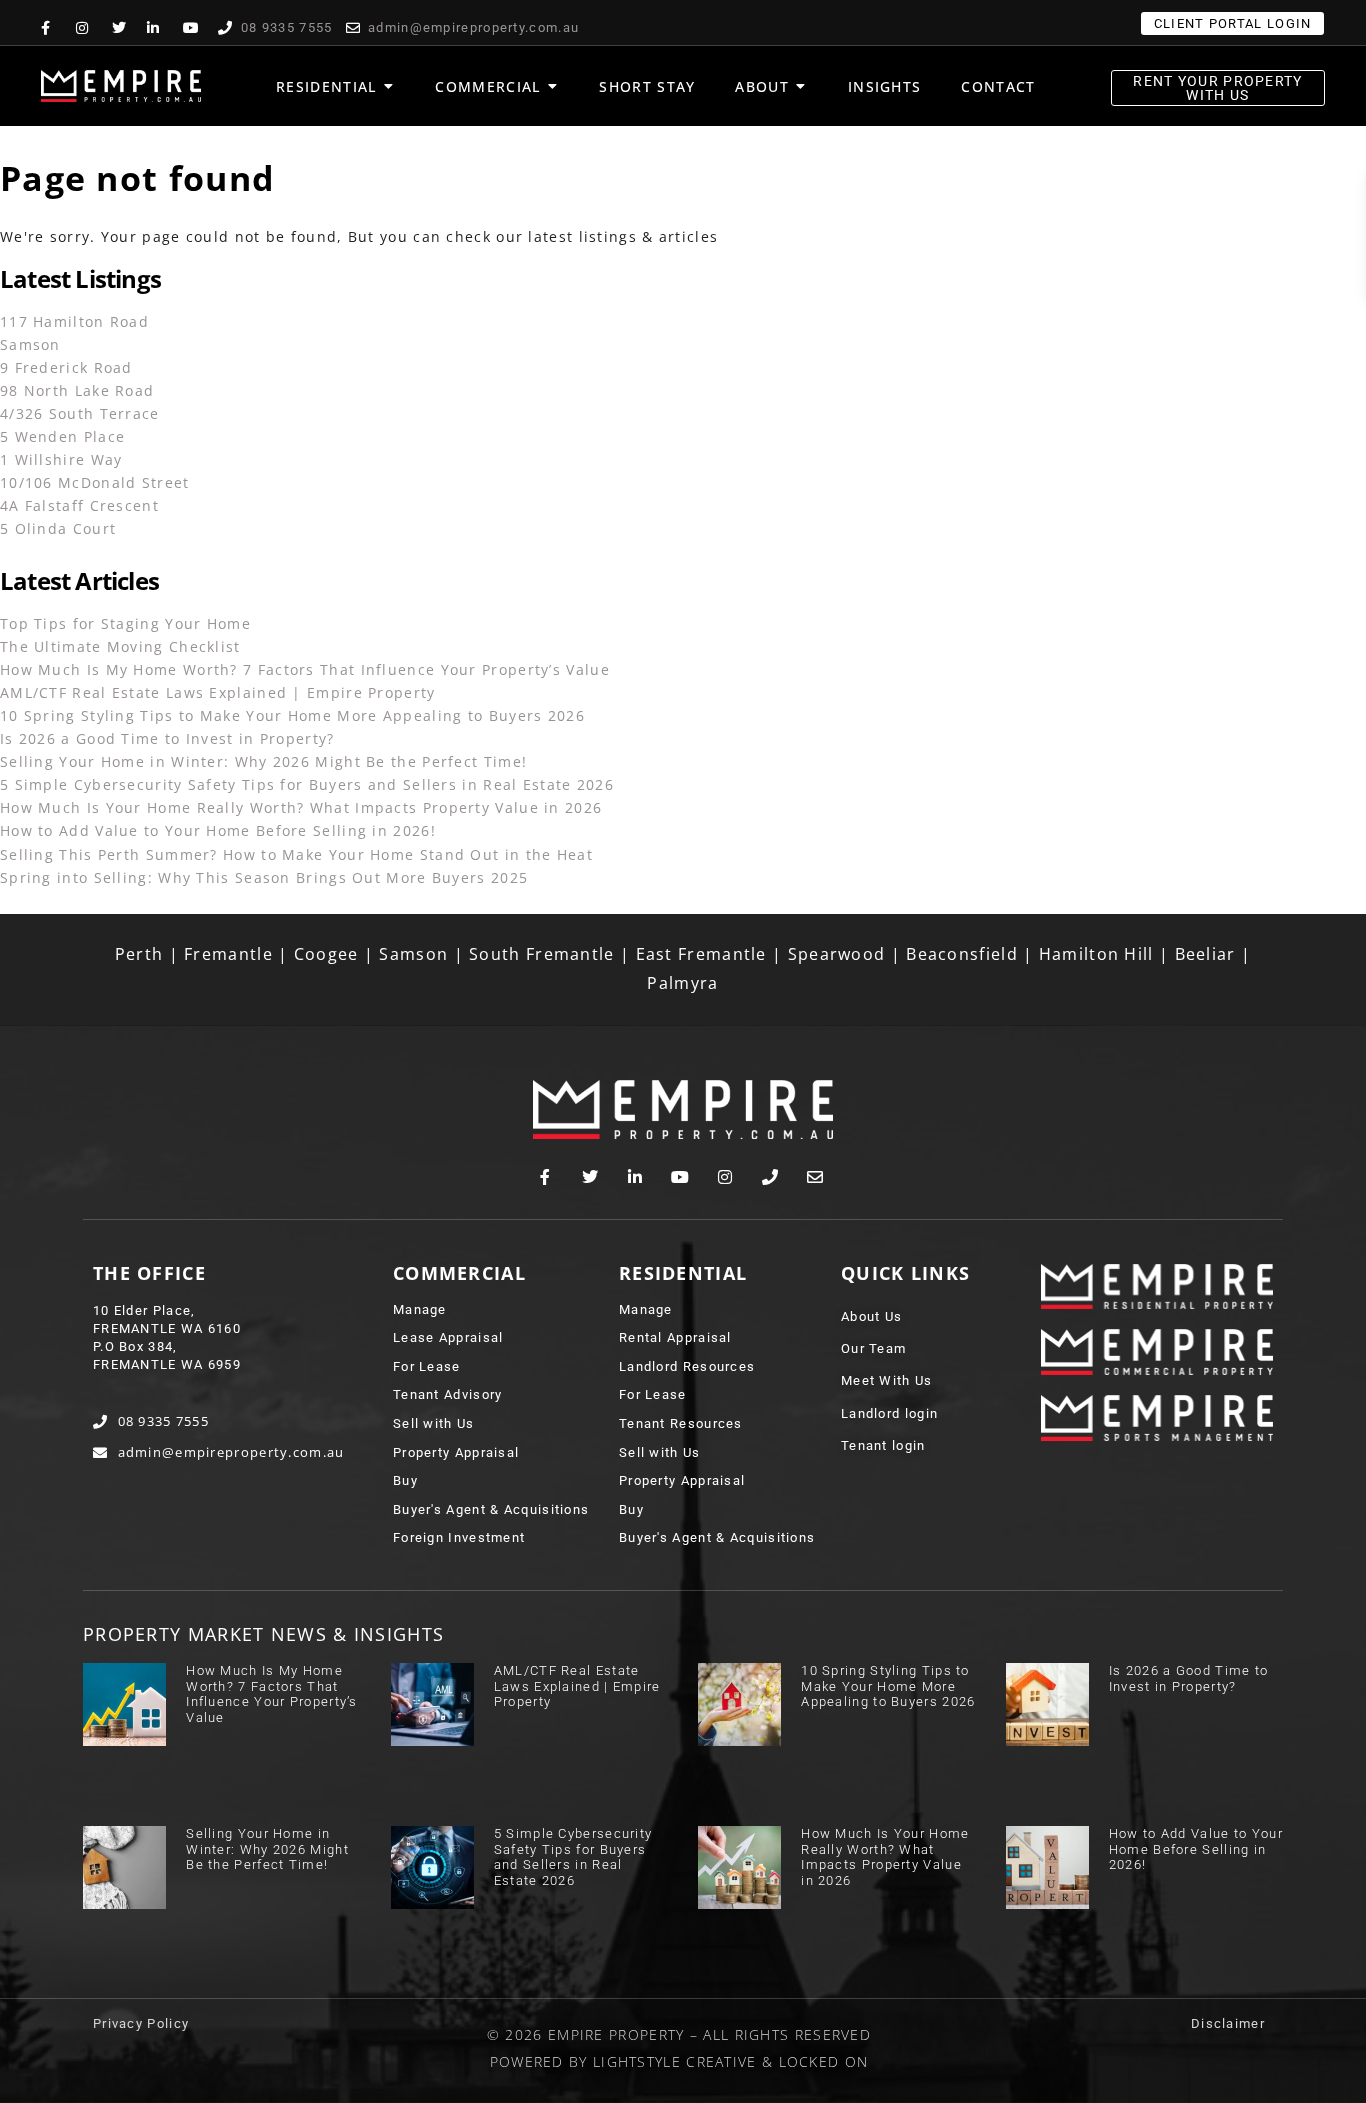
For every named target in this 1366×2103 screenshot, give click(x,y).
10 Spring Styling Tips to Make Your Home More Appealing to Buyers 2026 (292, 715)
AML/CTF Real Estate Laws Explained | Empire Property (218, 692)
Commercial (459, 1273)
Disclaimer (1228, 2023)
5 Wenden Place (62, 436)
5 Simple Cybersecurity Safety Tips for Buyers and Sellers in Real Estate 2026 (307, 784)
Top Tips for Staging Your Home (125, 623)
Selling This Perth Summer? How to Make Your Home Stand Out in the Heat (296, 854)
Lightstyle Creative (675, 2061)
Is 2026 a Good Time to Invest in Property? (167, 738)
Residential (683, 1273)
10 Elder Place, (144, 1310)
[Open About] (801, 86)
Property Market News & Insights (263, 1634)
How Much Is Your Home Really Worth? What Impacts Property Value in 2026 (301, 807)
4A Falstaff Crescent (79, 505)
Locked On (824, 2061)
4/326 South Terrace (80, 413)
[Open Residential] (388, 86)
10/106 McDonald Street (95, 482)
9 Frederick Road (66, 367)
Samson (30, 344)
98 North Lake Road (77, 390)
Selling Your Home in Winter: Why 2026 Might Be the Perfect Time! (263, 761)
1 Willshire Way (61, 459)
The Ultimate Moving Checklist (120, 646)
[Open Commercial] (552, 86)
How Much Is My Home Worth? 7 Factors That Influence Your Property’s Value (305, 669)
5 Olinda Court (58, 528)
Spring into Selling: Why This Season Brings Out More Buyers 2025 (264, 877)
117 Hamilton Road (74, 321)
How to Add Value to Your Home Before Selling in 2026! (218, 830)
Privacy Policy (141, 2023)
